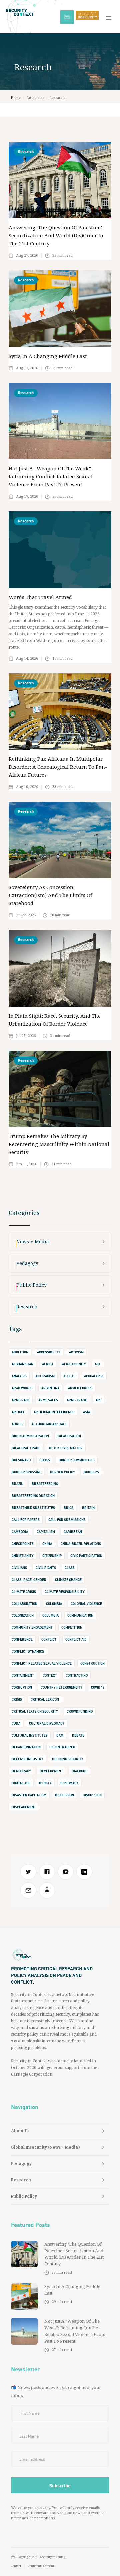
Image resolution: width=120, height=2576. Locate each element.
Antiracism (45, 1376)
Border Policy (62, 1472)
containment (23, 1675)
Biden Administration (30, 1436)
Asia (86, 1412)
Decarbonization (26, 1747)
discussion (64, 1795)
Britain (88, 1508)
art (99, 1400)
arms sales (48, 1400)
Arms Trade (77, 1400)
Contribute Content (41, 2566)
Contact (16, 2566)
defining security (68, 1759)
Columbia (50, 1615)
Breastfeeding (45, 1484)
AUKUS (17, 1424)
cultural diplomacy (47, 1723)
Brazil (17, 1484)
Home (16, 98)
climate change (68, 1580)
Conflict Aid (76, 1639)
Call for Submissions (67, 1520)
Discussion (92, 1795)
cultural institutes (30, 1735)
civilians (19, 1568)
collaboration (24, 1604)
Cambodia (20, 1532)
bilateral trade (26, 1448)
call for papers (26, 1520)
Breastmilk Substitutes (33, 1508)
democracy (21, 1771)
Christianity (23, 1556)
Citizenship (52, 1556)
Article (18, 1412)
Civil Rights (46, 1568)
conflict (49, 1639)
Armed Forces (80, 1388)
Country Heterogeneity (61, 1687)
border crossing (26, 1472)
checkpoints (23, 1544)
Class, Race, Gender (29, 1580)
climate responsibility (65, 1592)
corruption (22, 1687)
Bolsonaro (21, 1460)
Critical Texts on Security (35, 1711)
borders (91, 1472)
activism (76, 1352)
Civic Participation (86, 1556)
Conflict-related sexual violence (42, 1663)
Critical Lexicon (45, 1699)
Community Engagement (32, 1627)
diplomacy (69, 1783)
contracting (77, 1675)
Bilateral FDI (69, 1436)
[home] (30, 12)
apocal (69, 1376)
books (45, 1460)
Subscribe (70, 16)
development (51, 1771)
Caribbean (73, 1532)
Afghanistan (22, 1364)
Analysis (19, 1376)
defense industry (27, 1759)
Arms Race (21, 1400)
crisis (17, 1699)
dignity (45, 1783)
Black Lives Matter (66, 1448)
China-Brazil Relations (81, 1544)
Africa (48, 1364)
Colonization (23, 1615)
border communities (77, 1460)
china (47, 1544)
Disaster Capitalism (29, 1795)
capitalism (46, 1532)
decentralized (62, 1747)
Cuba (16, 1723)
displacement (24, 1807)
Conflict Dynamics (28, 1651)
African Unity (74, 1364)
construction (92, 1663)
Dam (60, 1735)
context (50, 1675)
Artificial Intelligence (54, 1412)
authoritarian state (49, 1424)
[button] (110, 17)
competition (72, 1627)
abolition (20, 1352)
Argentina (50, 1388)
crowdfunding (80, 1711)
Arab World (22, 1388)
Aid (97, 1364)
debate (78, 1735)
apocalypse (94, 1376)
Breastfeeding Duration (33, 1496)
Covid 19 (98, 1687)
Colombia (54, 1604)
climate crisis (24, 1592)
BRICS (68, 1508)
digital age (21, 1783)
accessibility (49, 1352)
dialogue (79, 1771)
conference (22, 1639)
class (70, 1568)
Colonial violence (86, 1604)
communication (80, 1615)
